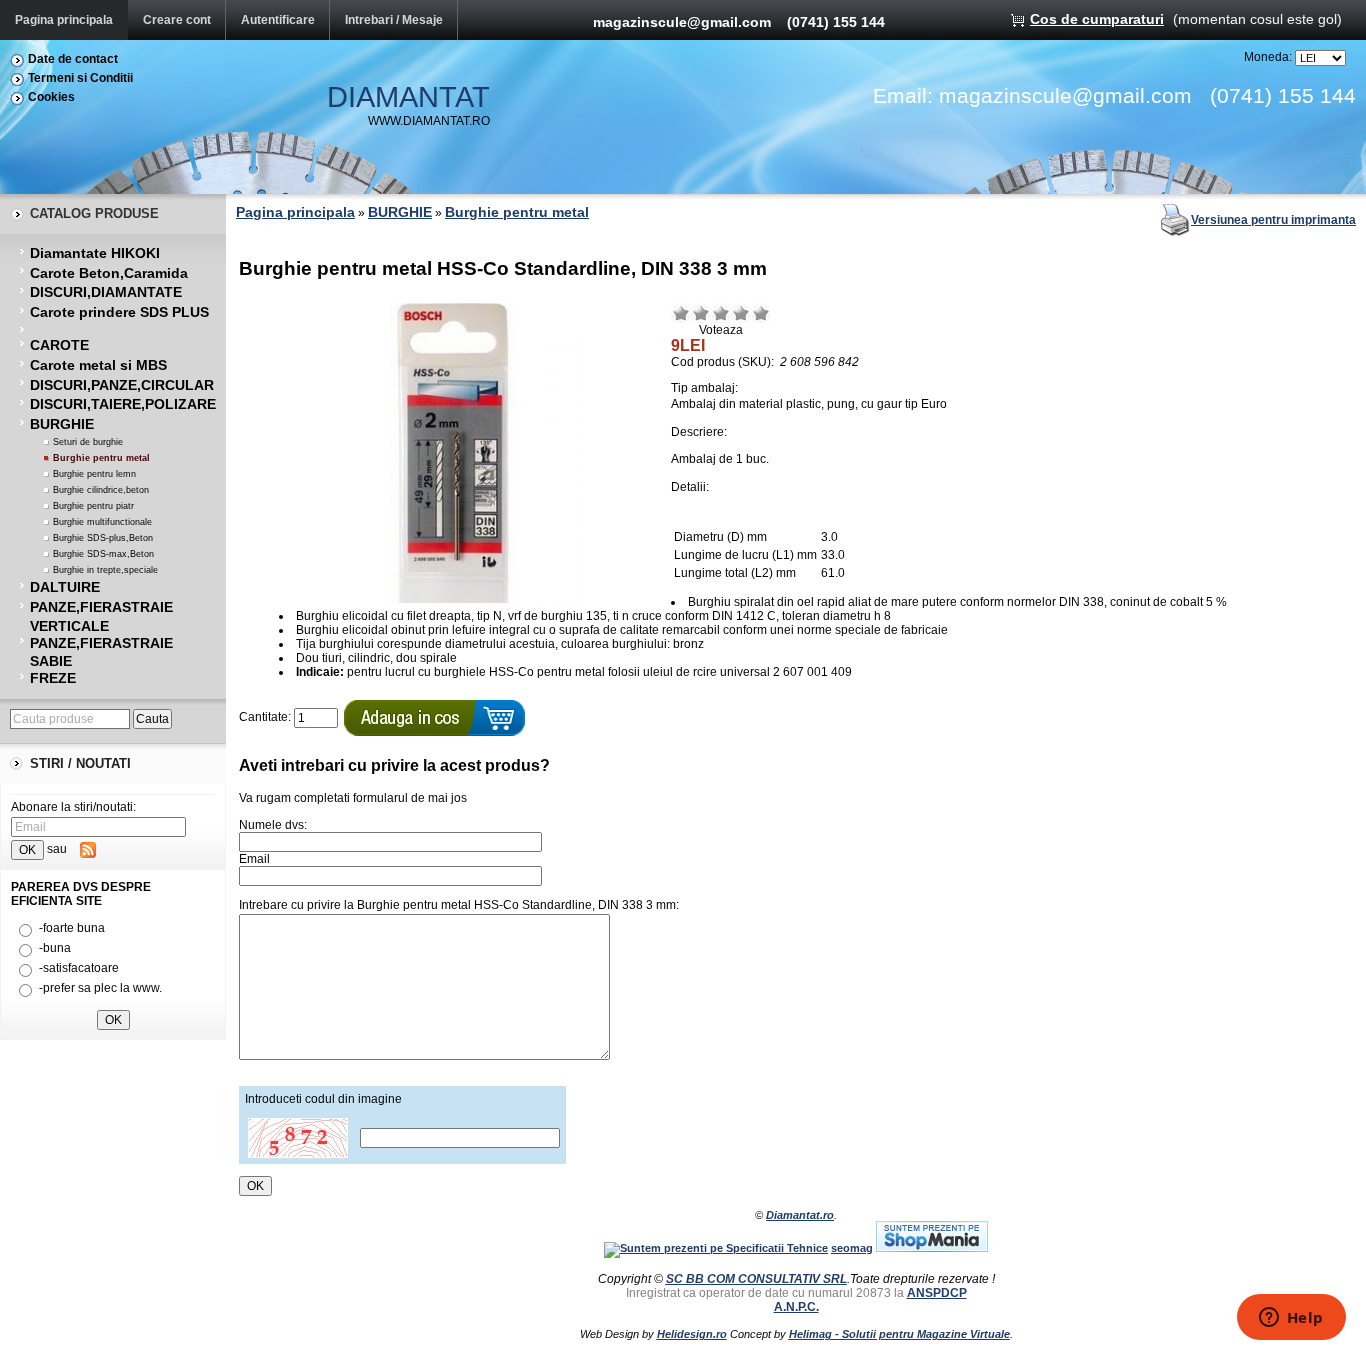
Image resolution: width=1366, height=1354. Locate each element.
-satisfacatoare (79, 968)
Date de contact (73, 59)
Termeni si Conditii (80, 78)
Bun (741, 313)
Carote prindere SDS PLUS (119, 312)
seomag (852, 1248)
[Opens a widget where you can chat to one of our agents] (1291, 1319)
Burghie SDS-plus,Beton (103, 538)
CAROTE (59, 345)
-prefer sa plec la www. (100, 988)
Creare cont (177, 20)
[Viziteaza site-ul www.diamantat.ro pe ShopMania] (932, 1248)
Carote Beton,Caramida (109, 273)
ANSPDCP (937, 1293)
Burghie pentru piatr (93, 506)
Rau (681, 313)
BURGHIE (62, 424)
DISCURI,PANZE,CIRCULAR (122, 385)
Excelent (761, 313)
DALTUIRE (65, 587)
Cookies (51, 97)
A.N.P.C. (796, 1307)
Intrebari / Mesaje (394, 20)
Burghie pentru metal (101, 458)
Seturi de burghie (88, 442)
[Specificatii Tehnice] (716, 1248)
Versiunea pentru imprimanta (1273, 220)
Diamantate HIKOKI (95, 253)
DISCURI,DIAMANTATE (106, 292)
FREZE (53, 678)
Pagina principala (64, 20)
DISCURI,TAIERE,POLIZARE (123, 404)
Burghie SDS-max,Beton (103, 554)
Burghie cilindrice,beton (101, 490)
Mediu (721, 313)
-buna (55, 948)
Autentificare (278, 20)
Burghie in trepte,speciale (105, 570)
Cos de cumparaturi (1097, 19)
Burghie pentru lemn (94, 474)
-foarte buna (72, 928)
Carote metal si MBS (98, 365)
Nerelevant (701, 313)
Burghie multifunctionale (102, 522)
